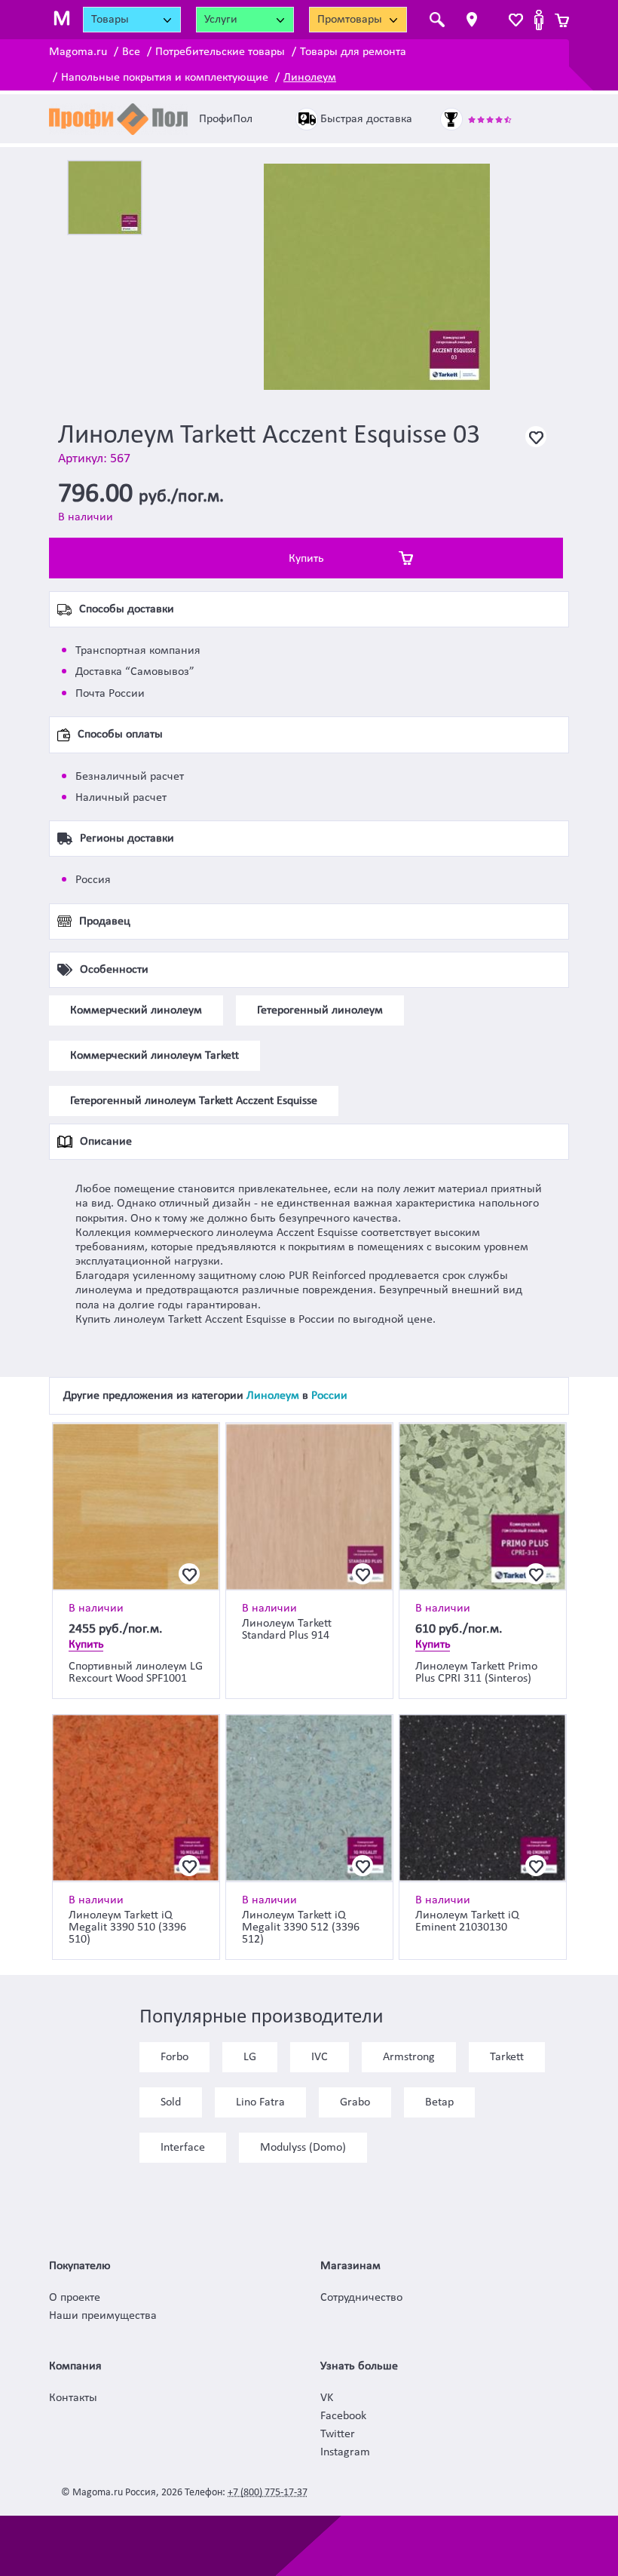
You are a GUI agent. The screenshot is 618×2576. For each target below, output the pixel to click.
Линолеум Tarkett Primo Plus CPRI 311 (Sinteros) (476, 1673)
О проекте (75, 2298)
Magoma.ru (78, 52)
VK (327, 2398)
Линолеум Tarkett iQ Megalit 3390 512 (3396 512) (301, 1927)
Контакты (73, 2398)
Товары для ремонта (353, 52)
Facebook (343, 2416)
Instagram (345, 2452)
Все (131, 52)
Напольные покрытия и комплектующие (165, 78)
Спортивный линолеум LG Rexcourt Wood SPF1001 (136, 1673)
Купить (306, 559)
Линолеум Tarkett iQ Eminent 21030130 (467, 1921)
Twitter (338, 2434)
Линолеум (310, 78)
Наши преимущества (103, 2316)
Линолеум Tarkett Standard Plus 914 (287, 1630)
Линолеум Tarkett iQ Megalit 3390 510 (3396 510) (127, 1927)
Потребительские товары (220, 52)
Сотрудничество (361, 2298)
